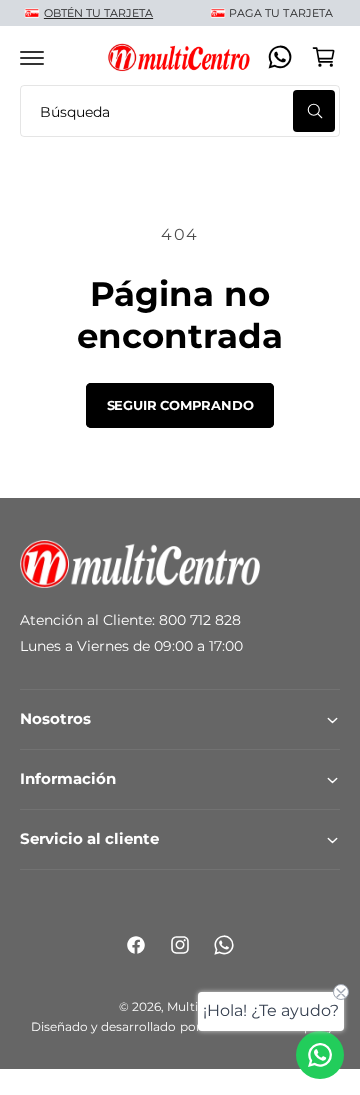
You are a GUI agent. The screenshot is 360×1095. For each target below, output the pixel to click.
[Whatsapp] (280, 57)
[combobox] (180, 111)
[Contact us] (320, 1055)
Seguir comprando (180, 405)
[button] (32, 57)
